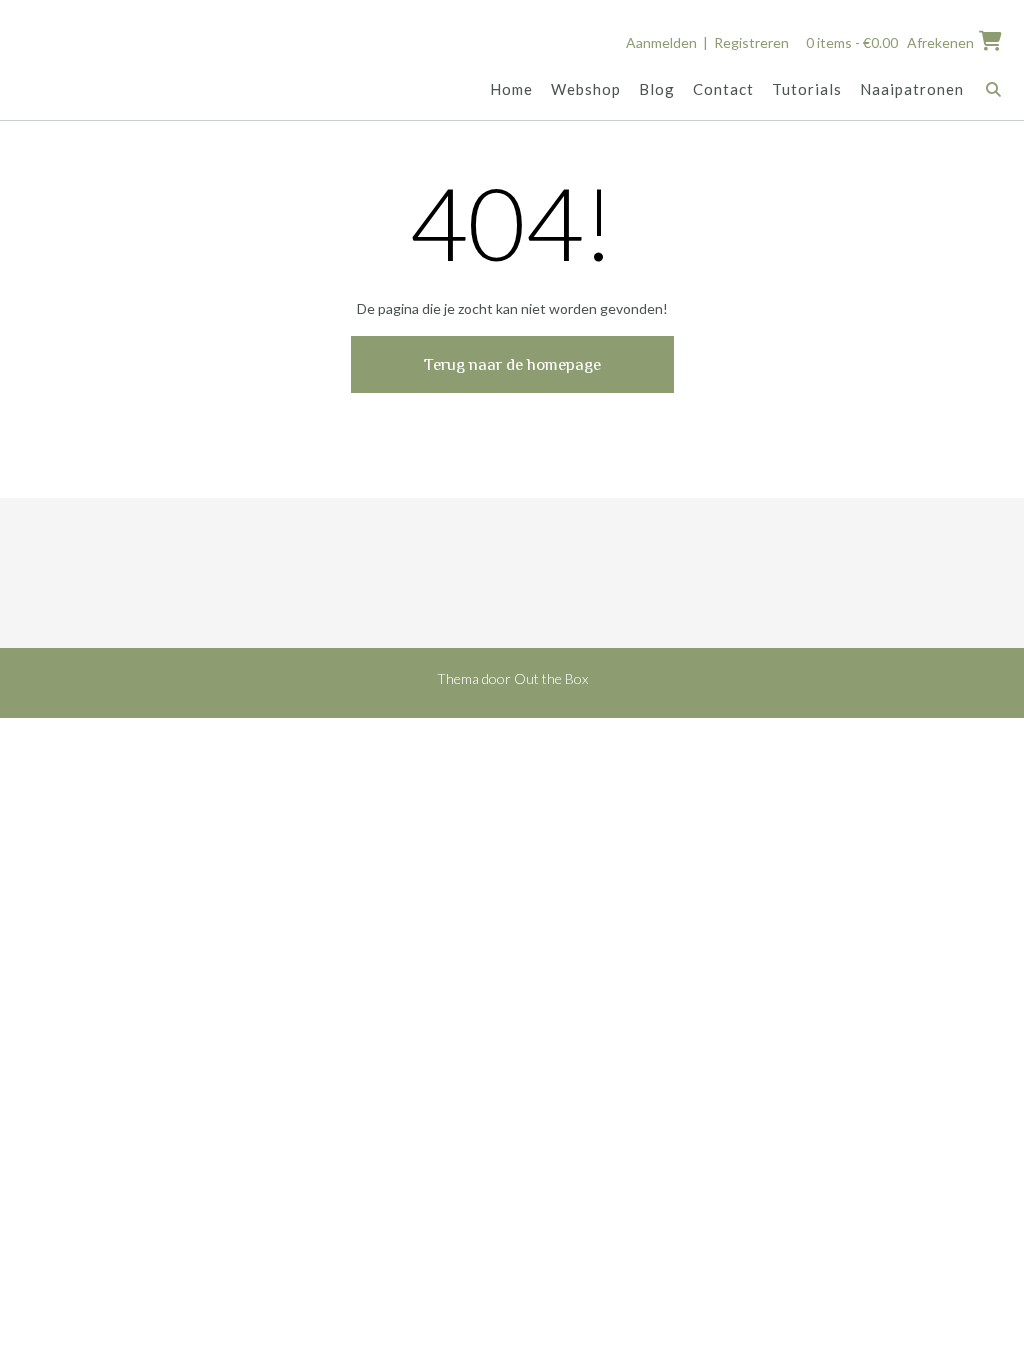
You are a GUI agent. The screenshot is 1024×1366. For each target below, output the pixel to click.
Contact (723, 89)
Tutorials (807, 89)
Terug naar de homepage (512, 364)
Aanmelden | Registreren (707, 42)
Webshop (586, 89)
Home (511, 89)
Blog (657, 89)
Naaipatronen (912, 89)
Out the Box (551, 678)
